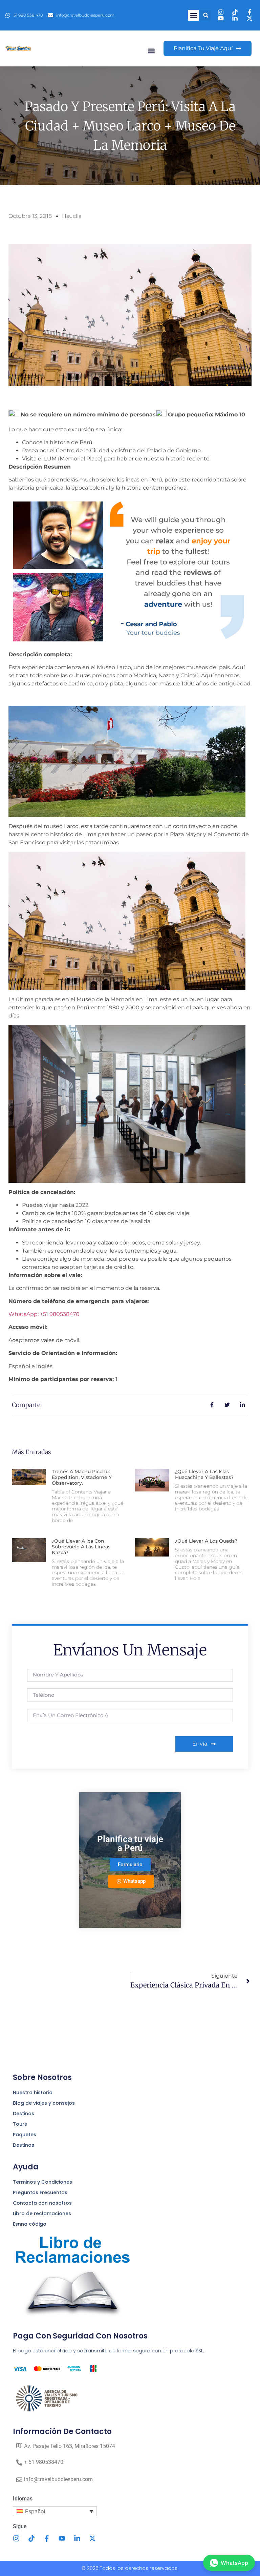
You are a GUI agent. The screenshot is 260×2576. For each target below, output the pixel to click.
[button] (193, 15)
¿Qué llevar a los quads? (206, 1541)
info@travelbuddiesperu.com (58, 2479)
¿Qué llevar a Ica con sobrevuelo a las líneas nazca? (81, 1547)
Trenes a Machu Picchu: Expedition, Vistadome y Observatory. (82, 1477)
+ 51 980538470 (44, 2462)
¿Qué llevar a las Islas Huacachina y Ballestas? (204, 1474)
